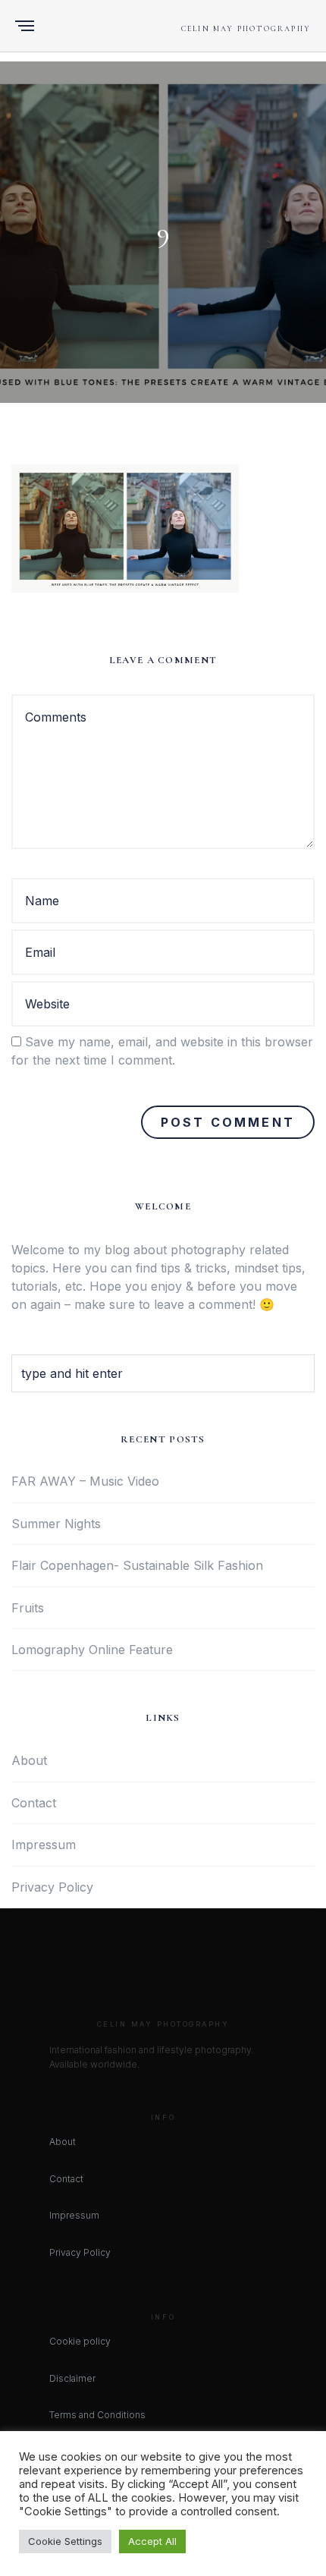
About (29, 1760)
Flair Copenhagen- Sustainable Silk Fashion (137, 1565)
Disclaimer (72, 2378)
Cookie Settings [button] (65, 2541)
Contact (34, 1803)
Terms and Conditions (97, 2415)
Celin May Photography (246, 29)
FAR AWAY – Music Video (85, 1481)
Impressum (44, 1845)
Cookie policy (80, 2341)
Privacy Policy (52, 1887)
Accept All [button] (152, 2541)
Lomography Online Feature (92, 1650)
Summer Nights (56, 1524)
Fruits (28, 1608)
